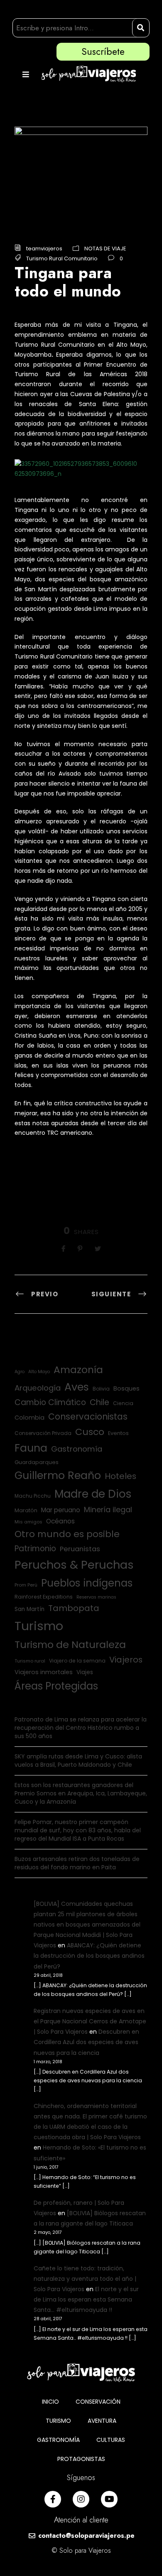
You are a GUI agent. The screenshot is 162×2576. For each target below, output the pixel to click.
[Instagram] (81, 2499)
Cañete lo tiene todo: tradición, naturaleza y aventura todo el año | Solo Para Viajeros (85, 2279)
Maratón (26, 1510)
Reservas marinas (96, 1597)
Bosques (126, 1388)
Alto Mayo (39, 1372)
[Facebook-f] (53, 2499)
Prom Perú (26, 1585)
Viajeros (126, 1660)
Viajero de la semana (77, 1661)
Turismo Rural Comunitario (62, 258)
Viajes (85, 1672)
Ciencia (123, 1403)
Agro (20, 1372)
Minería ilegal (108, 1510)
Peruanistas (80, 1549)
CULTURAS (111, 2440)
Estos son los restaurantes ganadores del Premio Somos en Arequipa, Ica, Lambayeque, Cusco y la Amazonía (81, 1793)
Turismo (39, 1626)
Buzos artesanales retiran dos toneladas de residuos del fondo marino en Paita (77, 1863)
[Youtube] (109, 2499)
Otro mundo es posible (67, 1534)
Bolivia (101, 1389)
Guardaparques (37, 1462)
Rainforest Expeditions (44, 1597)
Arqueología (38, 1388)
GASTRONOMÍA (58, 2440)
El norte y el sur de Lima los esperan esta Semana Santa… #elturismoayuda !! (86, 2299)
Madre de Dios (93, 1494)
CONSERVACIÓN (98, 2402)
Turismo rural (30, 1661)
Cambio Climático (50, 1402)
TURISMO (58, 2421)
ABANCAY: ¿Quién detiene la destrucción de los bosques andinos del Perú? (89, 1956)
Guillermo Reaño (58, 1475)
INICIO (50, 2402)
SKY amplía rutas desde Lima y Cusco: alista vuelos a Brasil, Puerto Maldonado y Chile (78, 1761)
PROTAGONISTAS (81, 2459)
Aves (77, 1387)
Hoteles (120, 1476)
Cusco (90, 1432)
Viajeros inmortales (44, 1672)
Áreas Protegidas (56, 1686)
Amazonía (78, 1370)
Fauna (31, 1448)
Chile (99, 1402)
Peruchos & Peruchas (74, 1565)
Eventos (118, 1433)
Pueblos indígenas (87, 1583)
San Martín (29, 1609)
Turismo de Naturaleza (70, 1644)
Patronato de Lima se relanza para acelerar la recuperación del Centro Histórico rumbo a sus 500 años (81, 1728)
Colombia (29, 1418)
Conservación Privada (43, 1433)
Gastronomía (77, 1449)
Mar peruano (61, 1510)
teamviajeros (44, 249)
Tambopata (74, 1608)
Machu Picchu (33, 1496)
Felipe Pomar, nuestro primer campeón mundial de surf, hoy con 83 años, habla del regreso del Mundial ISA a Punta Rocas (78, 1830)
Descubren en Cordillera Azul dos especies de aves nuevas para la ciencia (86, 2042)
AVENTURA (102, 2421)
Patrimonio (35, 1549)
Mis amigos (28, 1522)
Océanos (60, 1521)
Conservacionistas (88, 1417)
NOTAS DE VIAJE (105, 249)
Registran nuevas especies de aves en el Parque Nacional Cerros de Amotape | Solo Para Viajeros (90, 2021)
